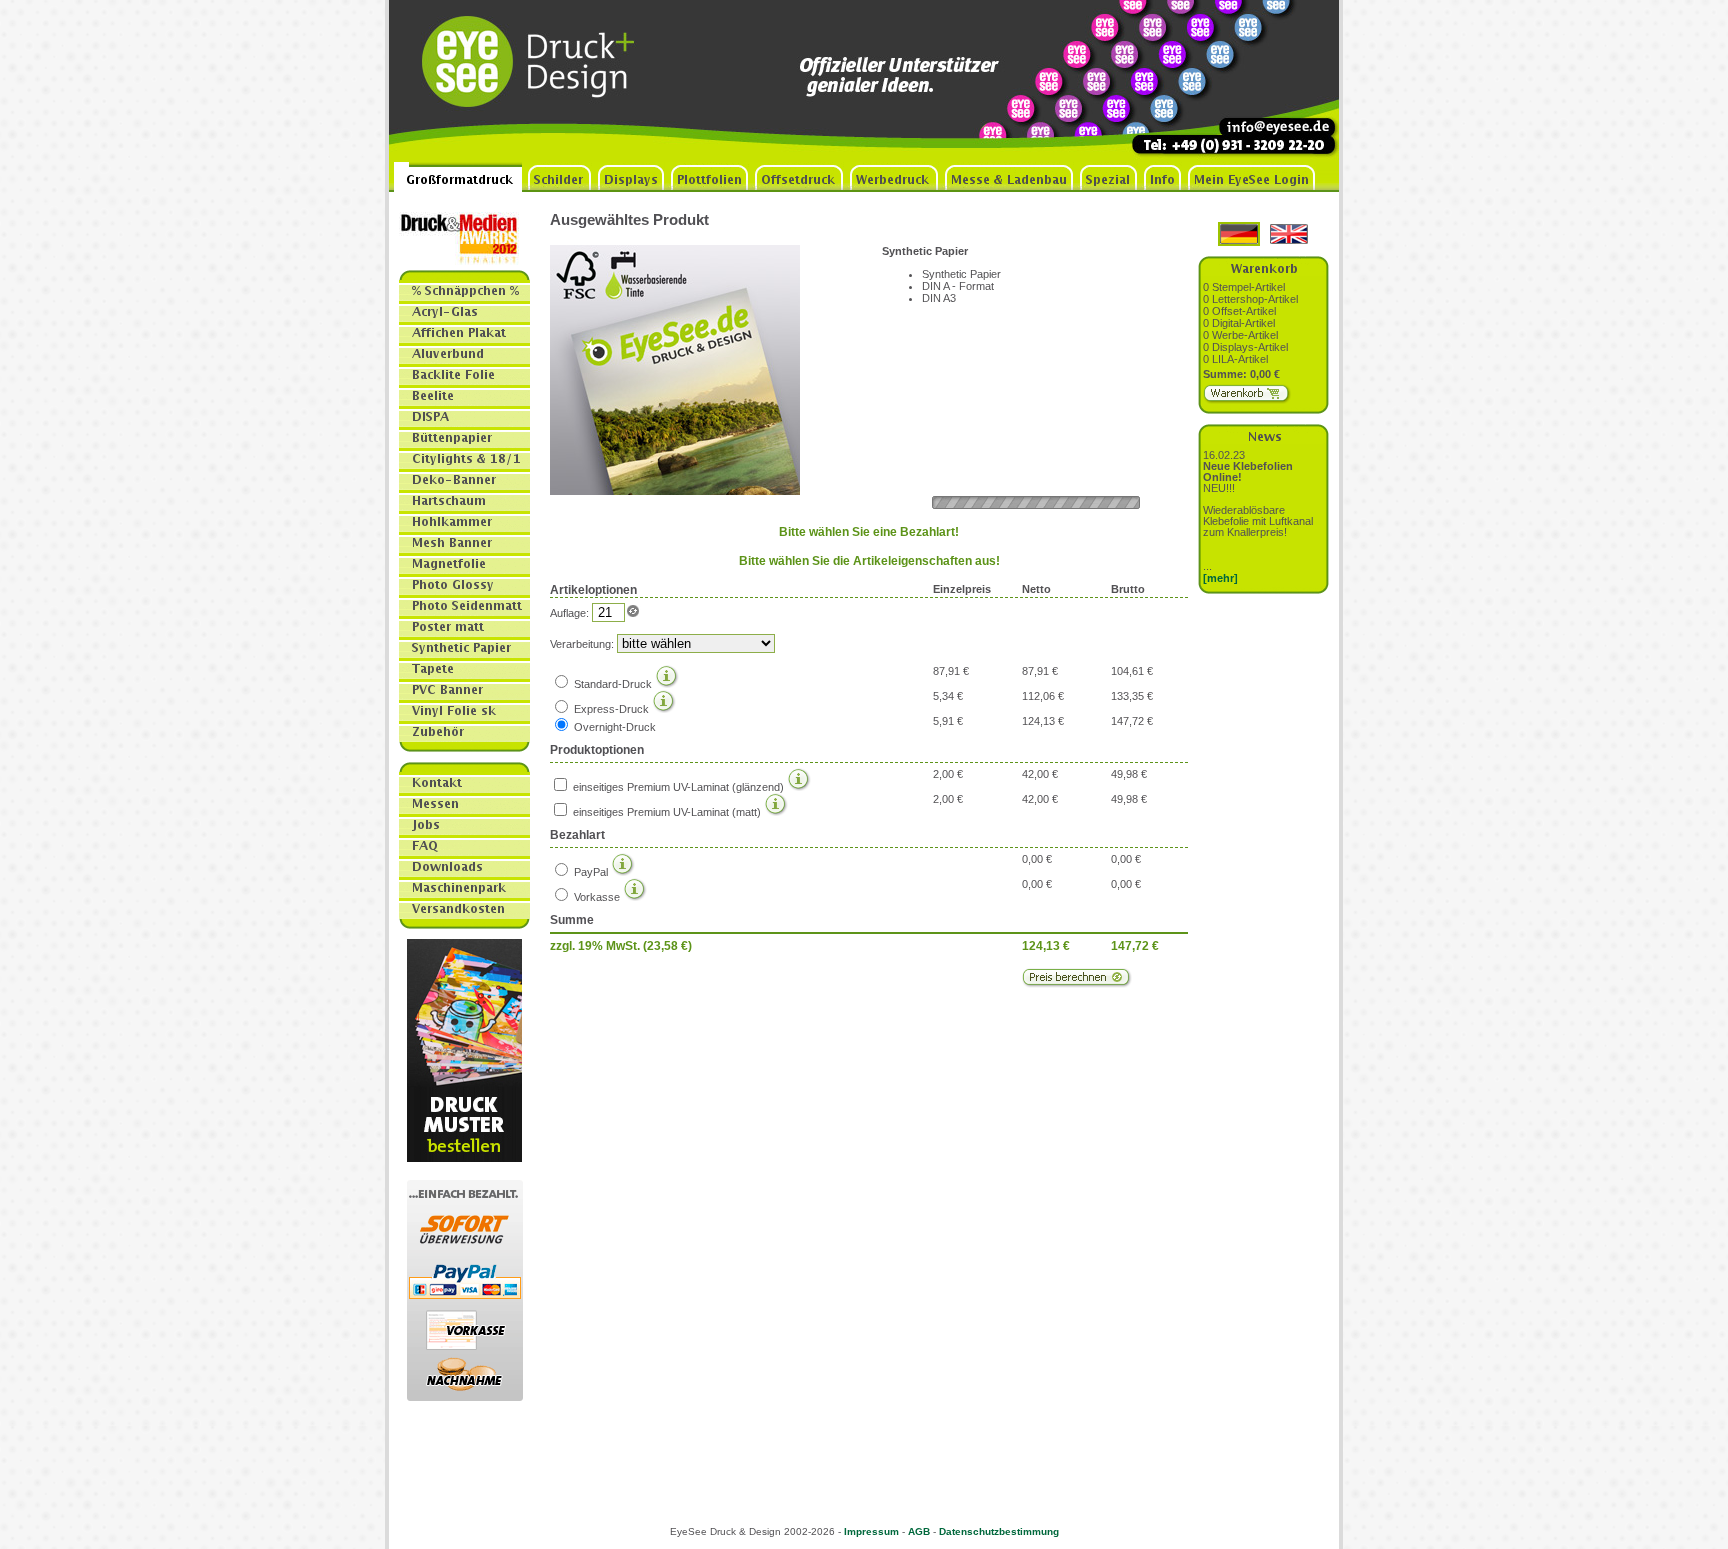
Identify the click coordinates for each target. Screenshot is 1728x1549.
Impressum (871, 1531)
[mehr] (1220, 578)
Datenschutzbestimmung (999, 1531)
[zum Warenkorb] (1247, 400)
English (1289, 234)
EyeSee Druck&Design (539, 81)
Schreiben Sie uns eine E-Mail (1264, 81)
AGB (919, 1531)
